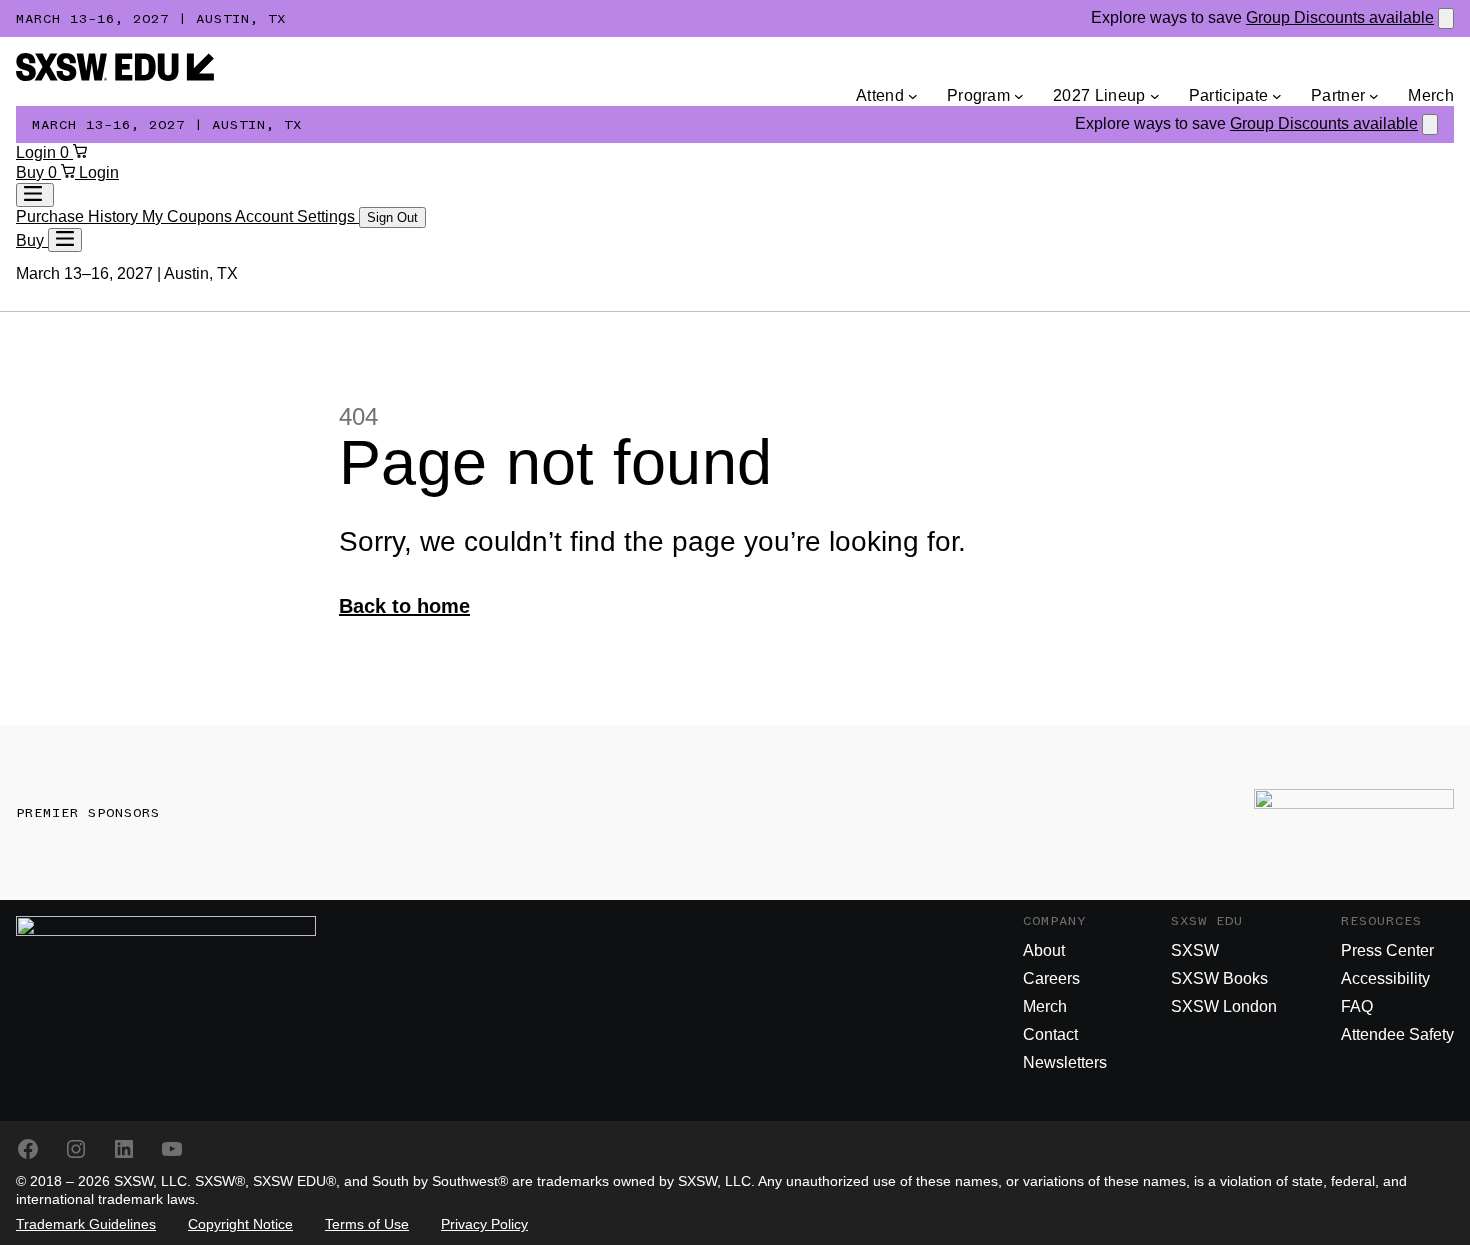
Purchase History (79, 216)
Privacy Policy (484, 1224)
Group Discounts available (1340, 17)
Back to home (404, 606)
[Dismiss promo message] (1446, 18)
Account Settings (297, 216)
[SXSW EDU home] (115, 75)
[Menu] (65, 240)
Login (38, 152)
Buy (32, 172)
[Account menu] (35, 195)
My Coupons (188, 216)
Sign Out (392, 217)
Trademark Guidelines (86, 1224)
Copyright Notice (240, 1224)
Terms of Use (367, 1224)
